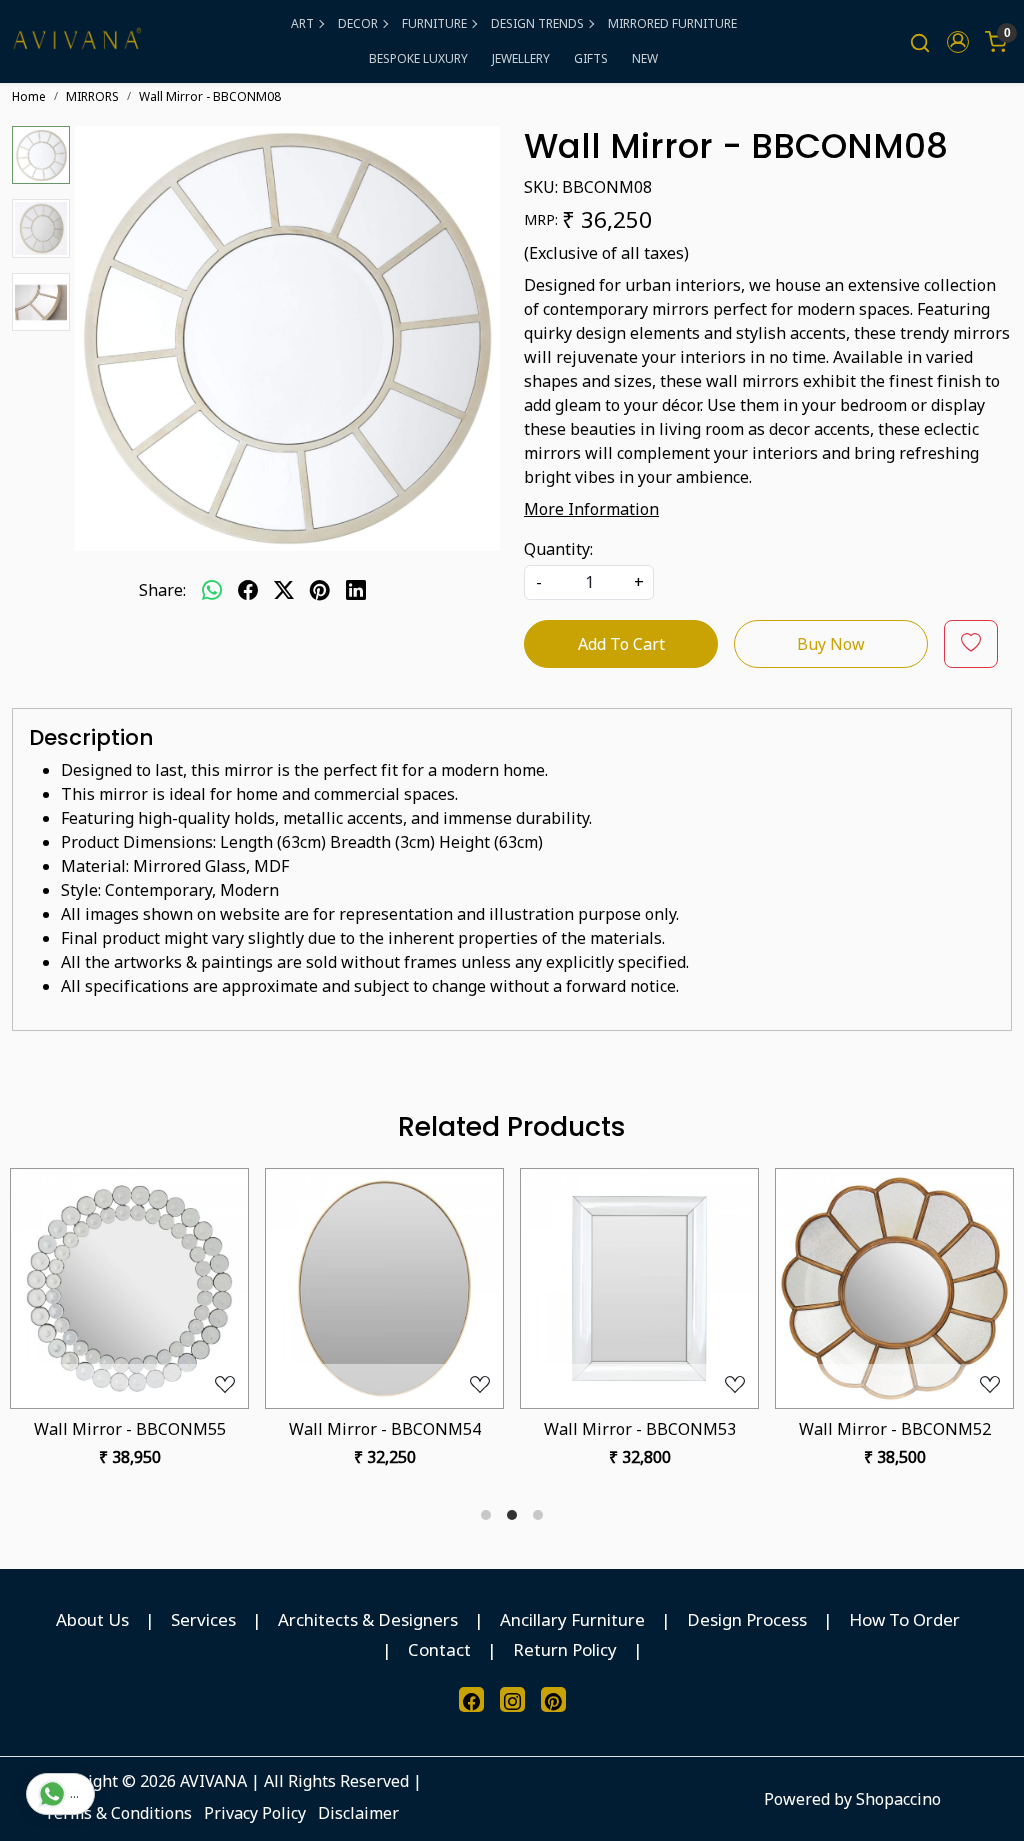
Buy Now (831, 644)
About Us (92, 1619)
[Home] (77, 41)
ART (302, 23)
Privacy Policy (255, 1813)
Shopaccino (898, 1799)
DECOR (358, 23)
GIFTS (591, 58)
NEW (645, 58)
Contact (439, 1649)
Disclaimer (358, 1813)
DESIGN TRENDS (537, 23)
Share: (162, 590)
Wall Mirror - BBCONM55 (130, 1429)
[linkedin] (356, 590)
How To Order (904, 1619)
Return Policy (565, 1649)
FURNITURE (434, 23)
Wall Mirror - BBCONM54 (385, 1429)
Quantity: (558, 549)
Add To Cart (621, 644)
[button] (958, 42)
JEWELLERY (521, 58)
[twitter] (284, 590)
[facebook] (248, 590)
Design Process (747, 1619)
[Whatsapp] (212, 590)
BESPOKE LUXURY (418, 58)
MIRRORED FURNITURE (672, 23)
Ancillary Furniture (572, 1619)
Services (203, 1619)
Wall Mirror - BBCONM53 (640, 1429)
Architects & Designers (368, 1619)
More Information (591, 509)
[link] (920, 41)
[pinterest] (320, 590)
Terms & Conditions (118, 1813)
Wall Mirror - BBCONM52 (895, 1429)
